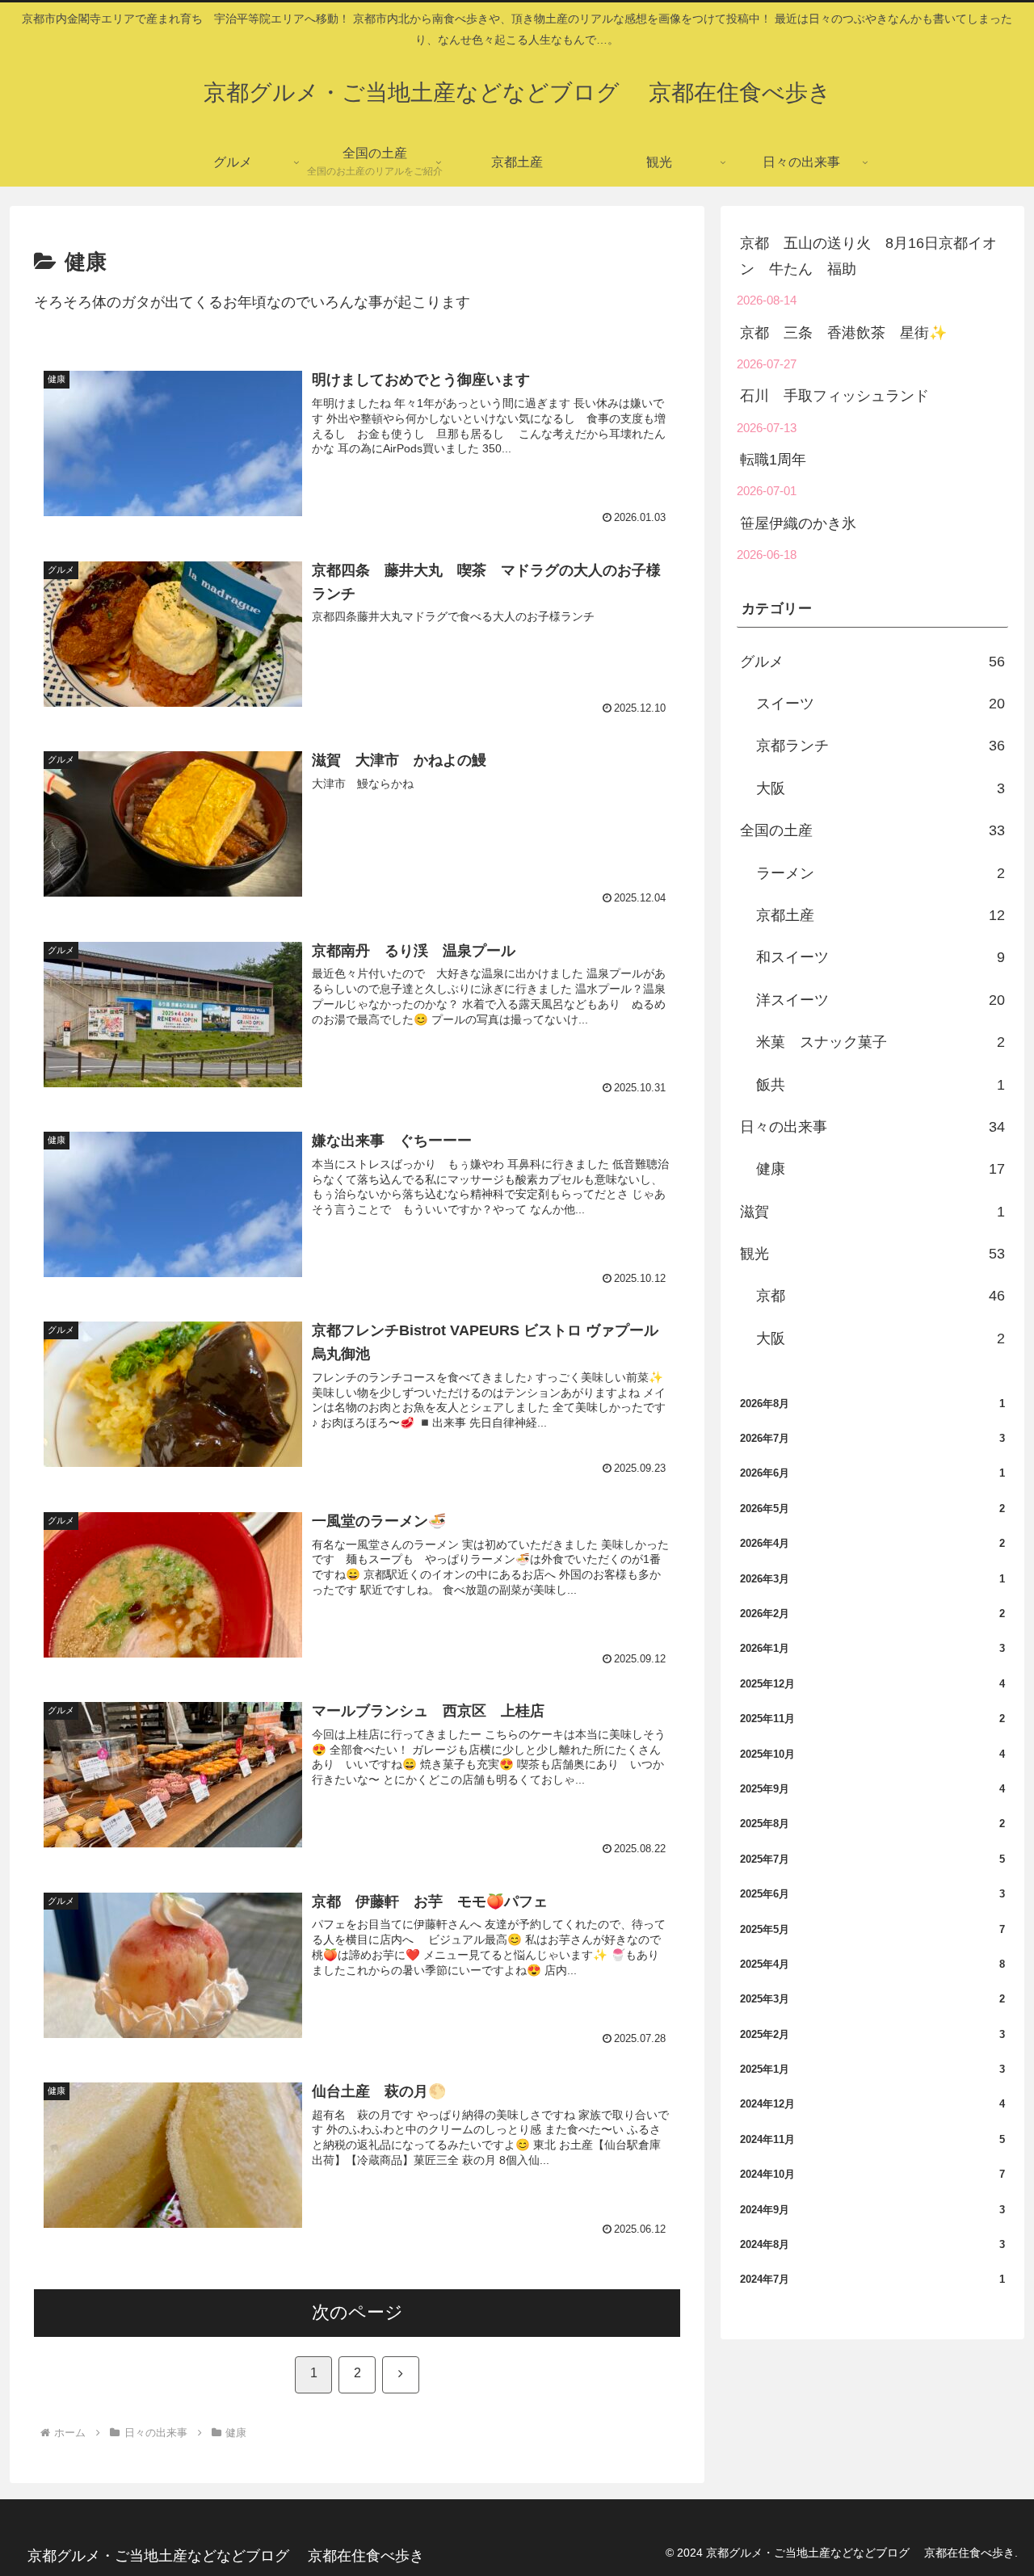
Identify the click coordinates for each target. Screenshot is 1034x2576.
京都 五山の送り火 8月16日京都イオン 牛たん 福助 (868, 256)
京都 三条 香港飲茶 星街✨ (843, 333)
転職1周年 (773, 460)
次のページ (357, 2312)
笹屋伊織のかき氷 (798, 523)
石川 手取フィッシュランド (834, 396)
